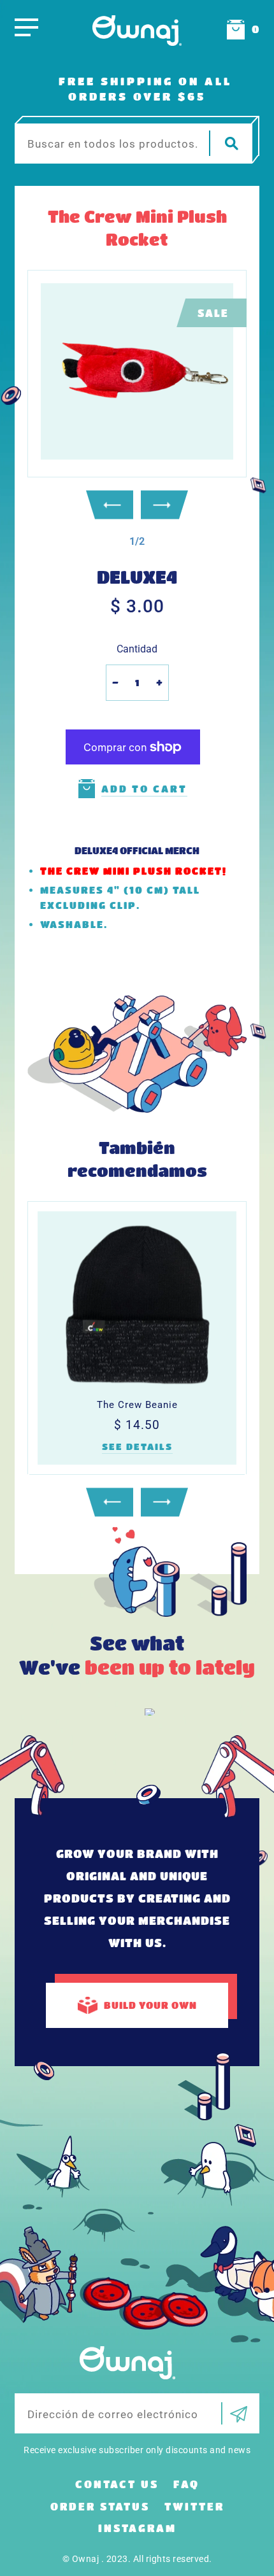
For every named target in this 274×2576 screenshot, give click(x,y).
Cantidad (137, 649)
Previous (110, 505)
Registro (234, 2413)
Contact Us (117, 2484)
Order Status (100, 2506)
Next (164, 505)
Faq (186, 2484)
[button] (137, 541)
